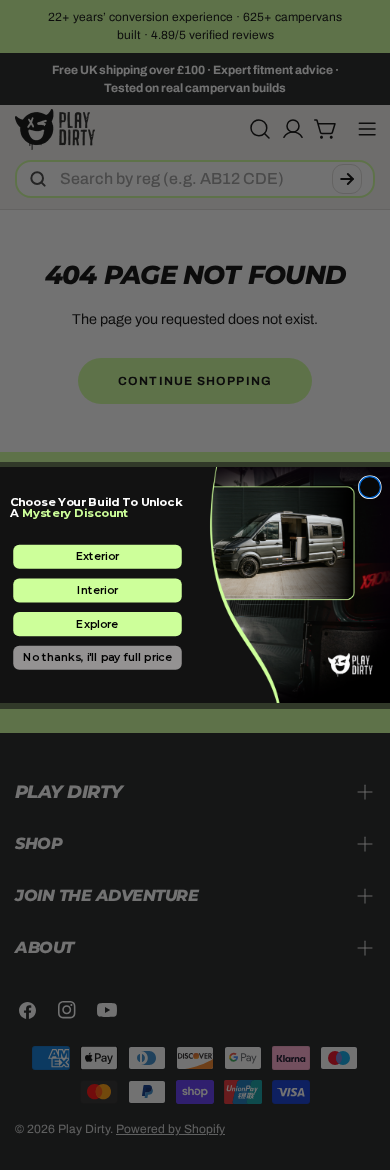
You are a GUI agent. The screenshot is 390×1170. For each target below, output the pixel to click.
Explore (97, 623)
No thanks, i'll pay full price (97, 657)
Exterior (97, 556)
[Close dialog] (369, 487)
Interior (97, 589)
